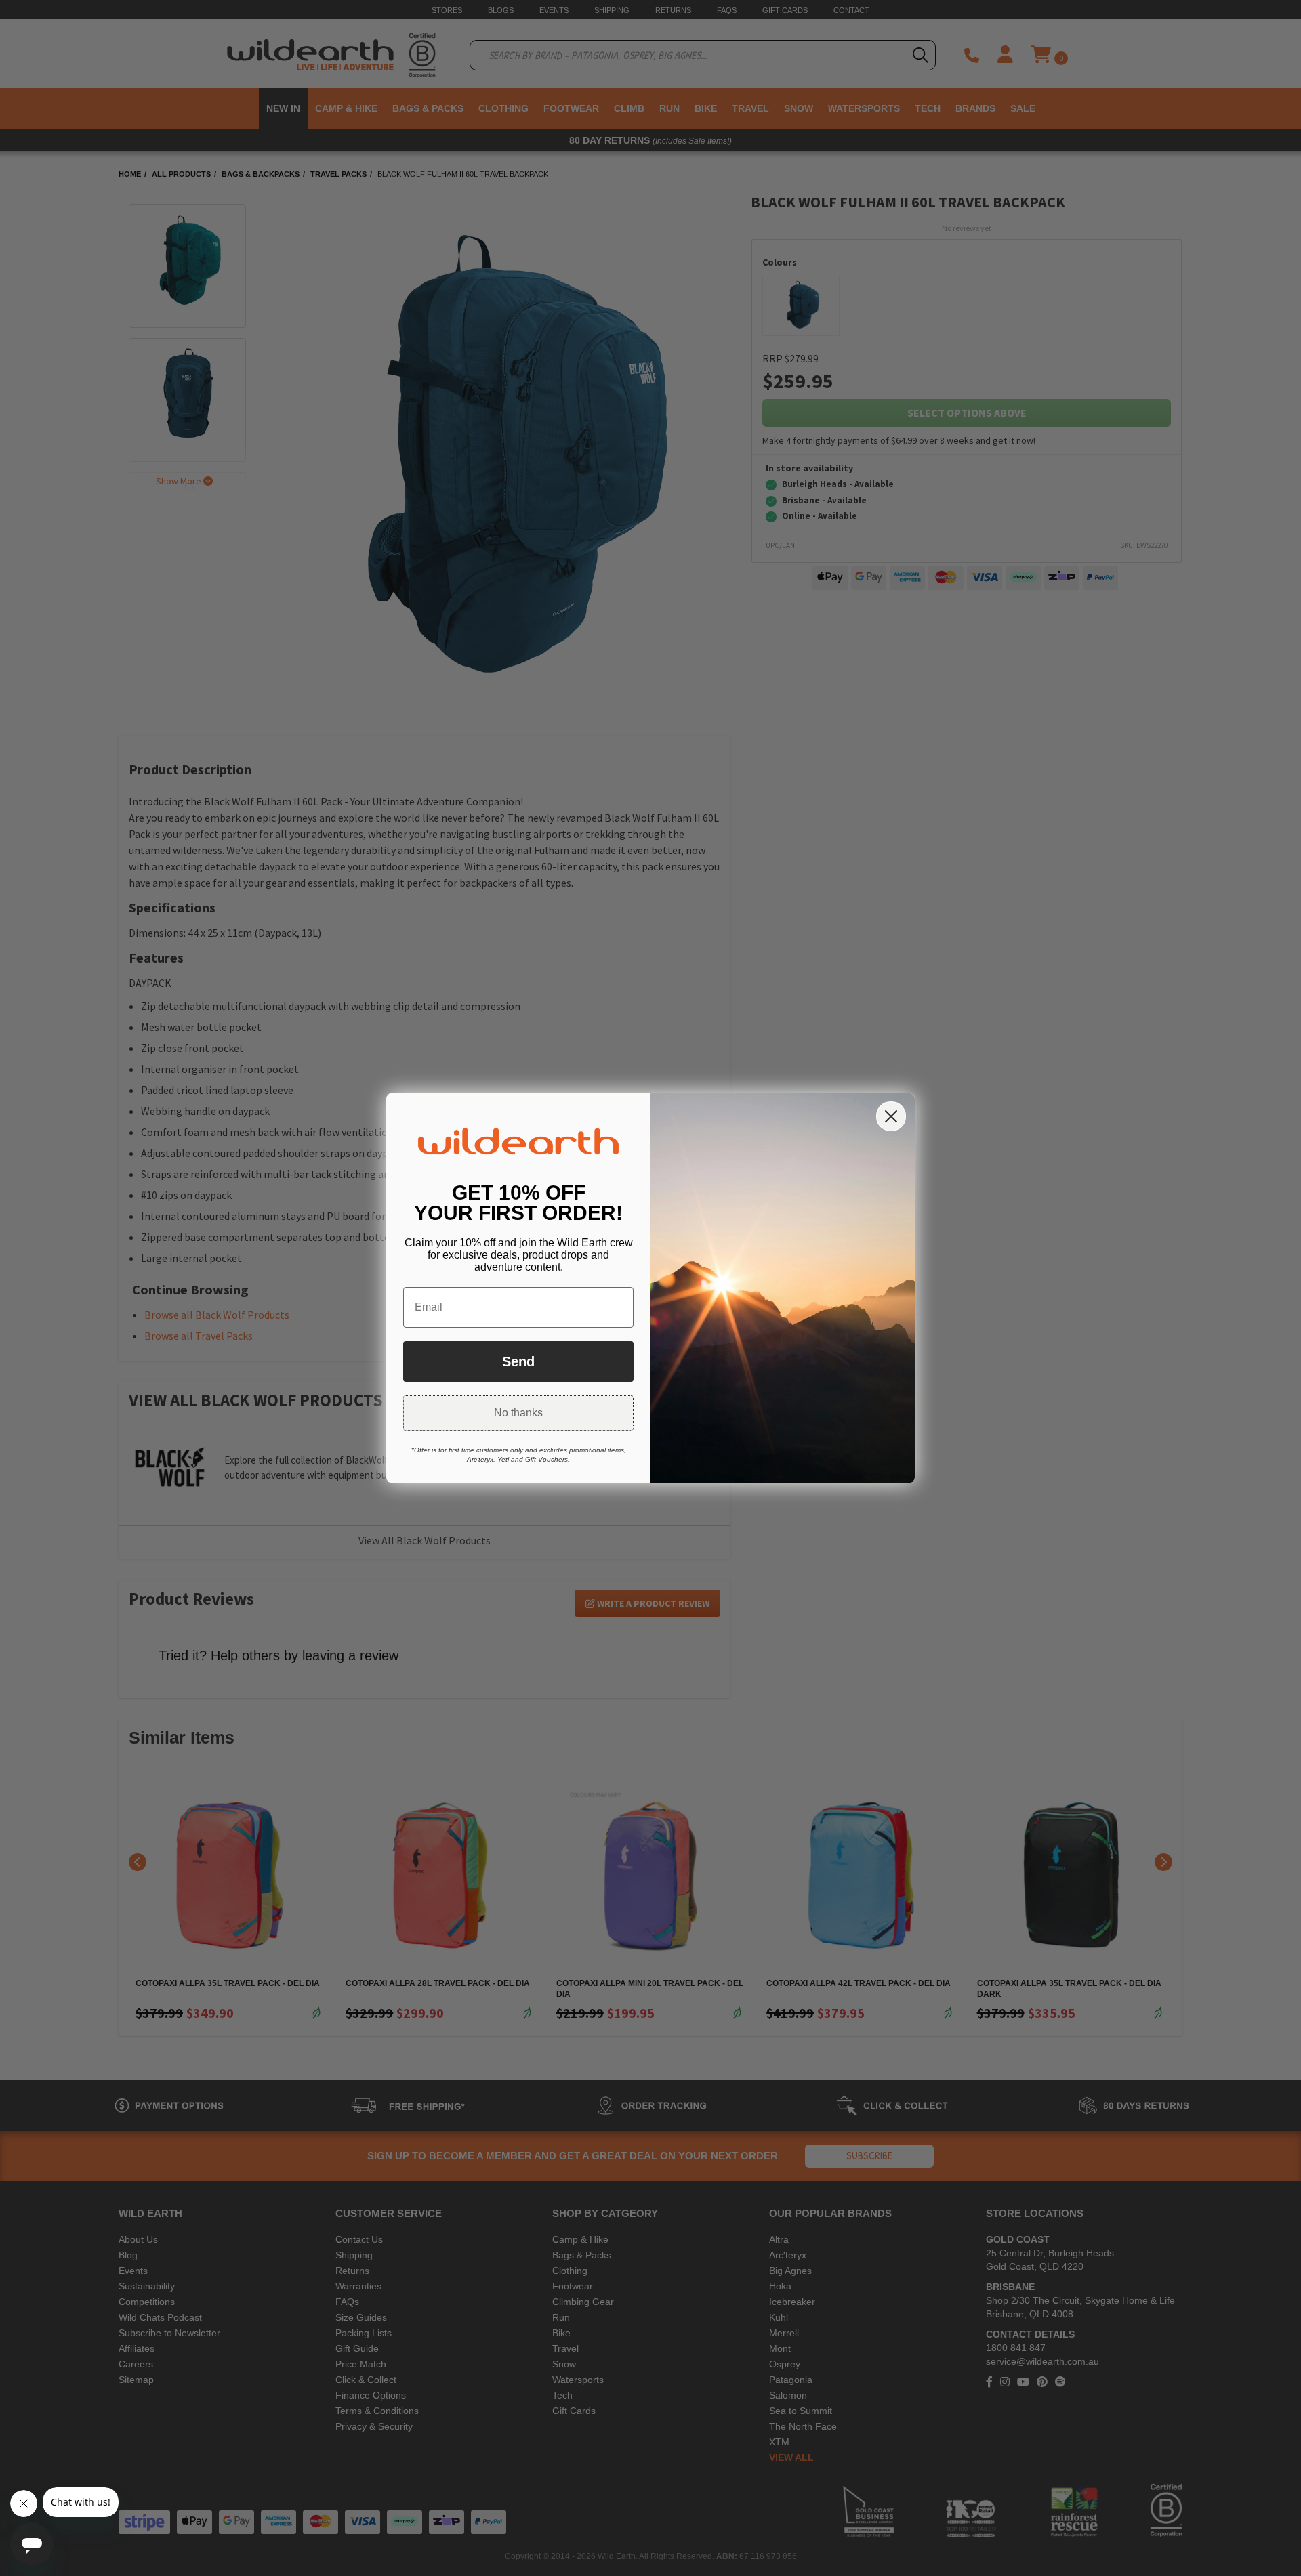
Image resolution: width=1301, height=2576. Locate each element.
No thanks (518, 1413)
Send (518, 1361)
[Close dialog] (891, 1116)
